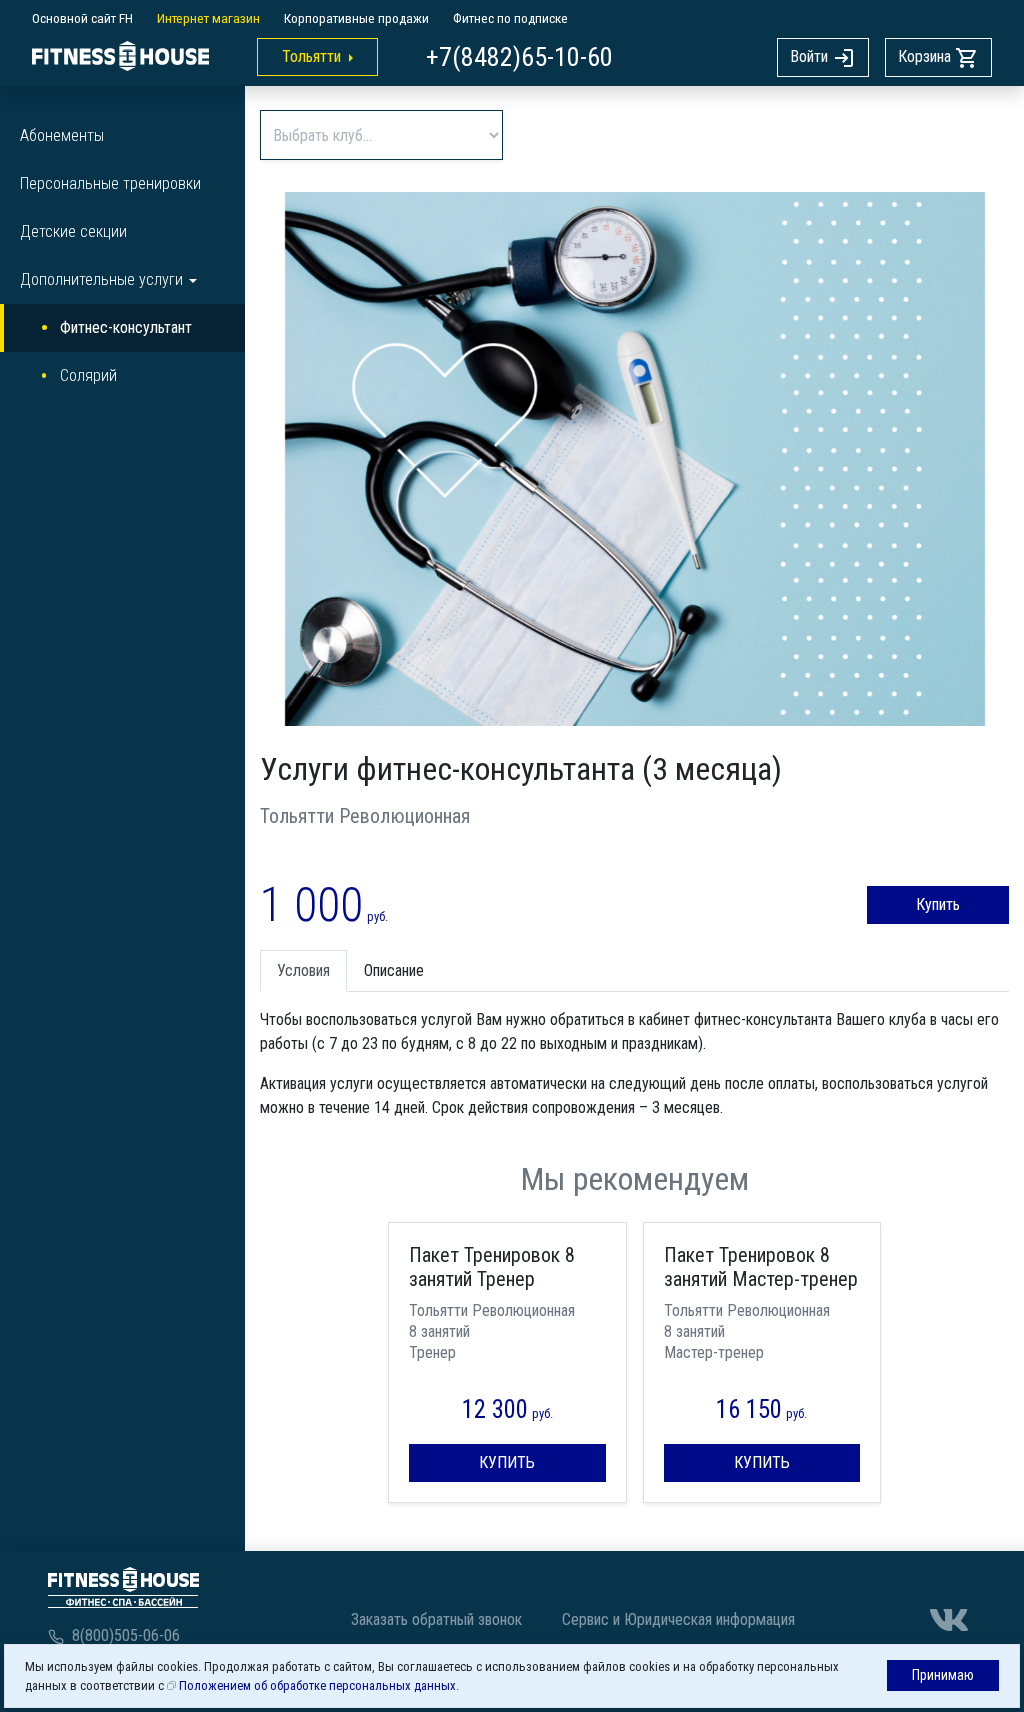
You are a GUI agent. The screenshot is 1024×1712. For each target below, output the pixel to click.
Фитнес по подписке (510, 18)
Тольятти (311, 56)
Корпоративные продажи (356, 18)
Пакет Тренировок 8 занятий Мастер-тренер (761, 1267)
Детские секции (73, 231)
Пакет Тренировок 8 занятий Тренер (492, 1267)
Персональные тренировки (110, 183)
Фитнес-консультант (126, 327)
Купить (938, 904)
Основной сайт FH (82, 18)
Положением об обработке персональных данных (317, 1685)
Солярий (88, 375)
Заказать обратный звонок (436, 1619)
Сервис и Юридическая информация (678, 1619)
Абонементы (62, 135)
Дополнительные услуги (101, 279)
